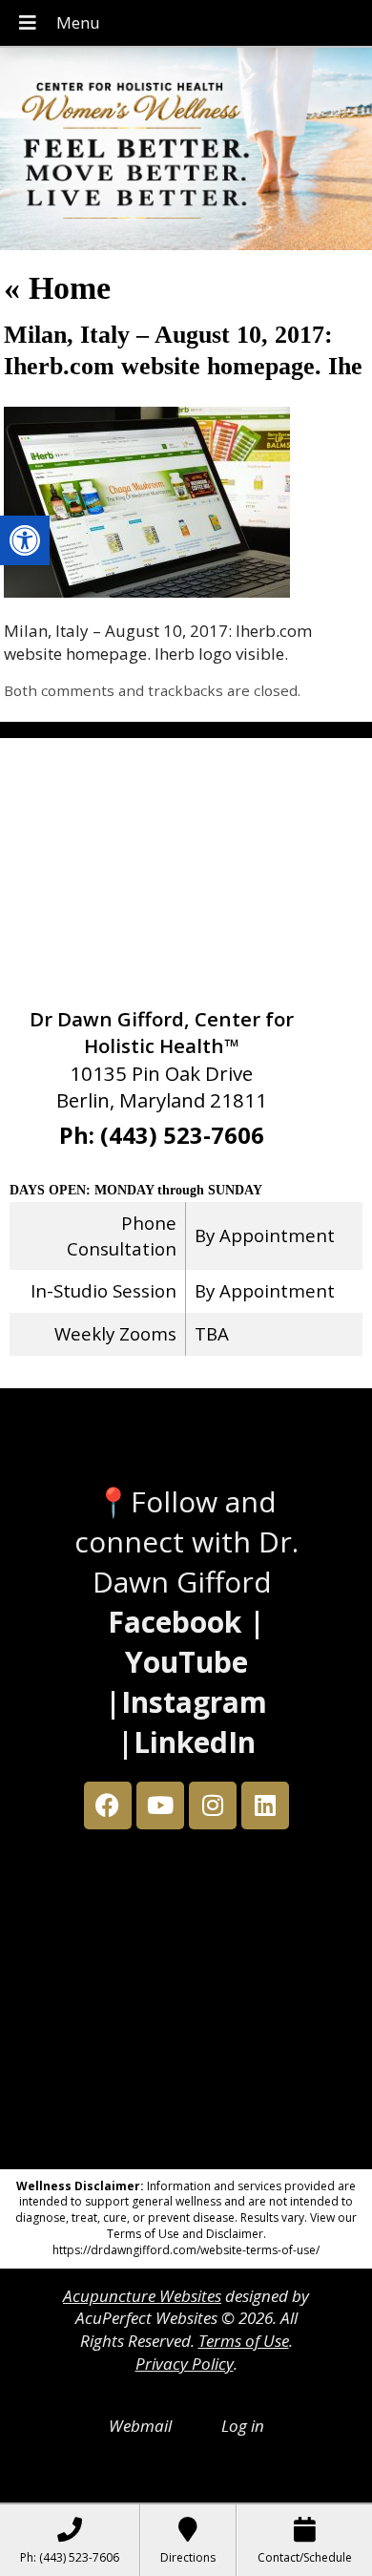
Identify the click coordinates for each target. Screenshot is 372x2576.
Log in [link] (243, 2426)
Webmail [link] (140, 2426)
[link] (25, 540)
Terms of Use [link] (244, 2341)
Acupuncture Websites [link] (142, 2296)
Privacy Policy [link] (185, 2364)
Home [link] (57, 288)
